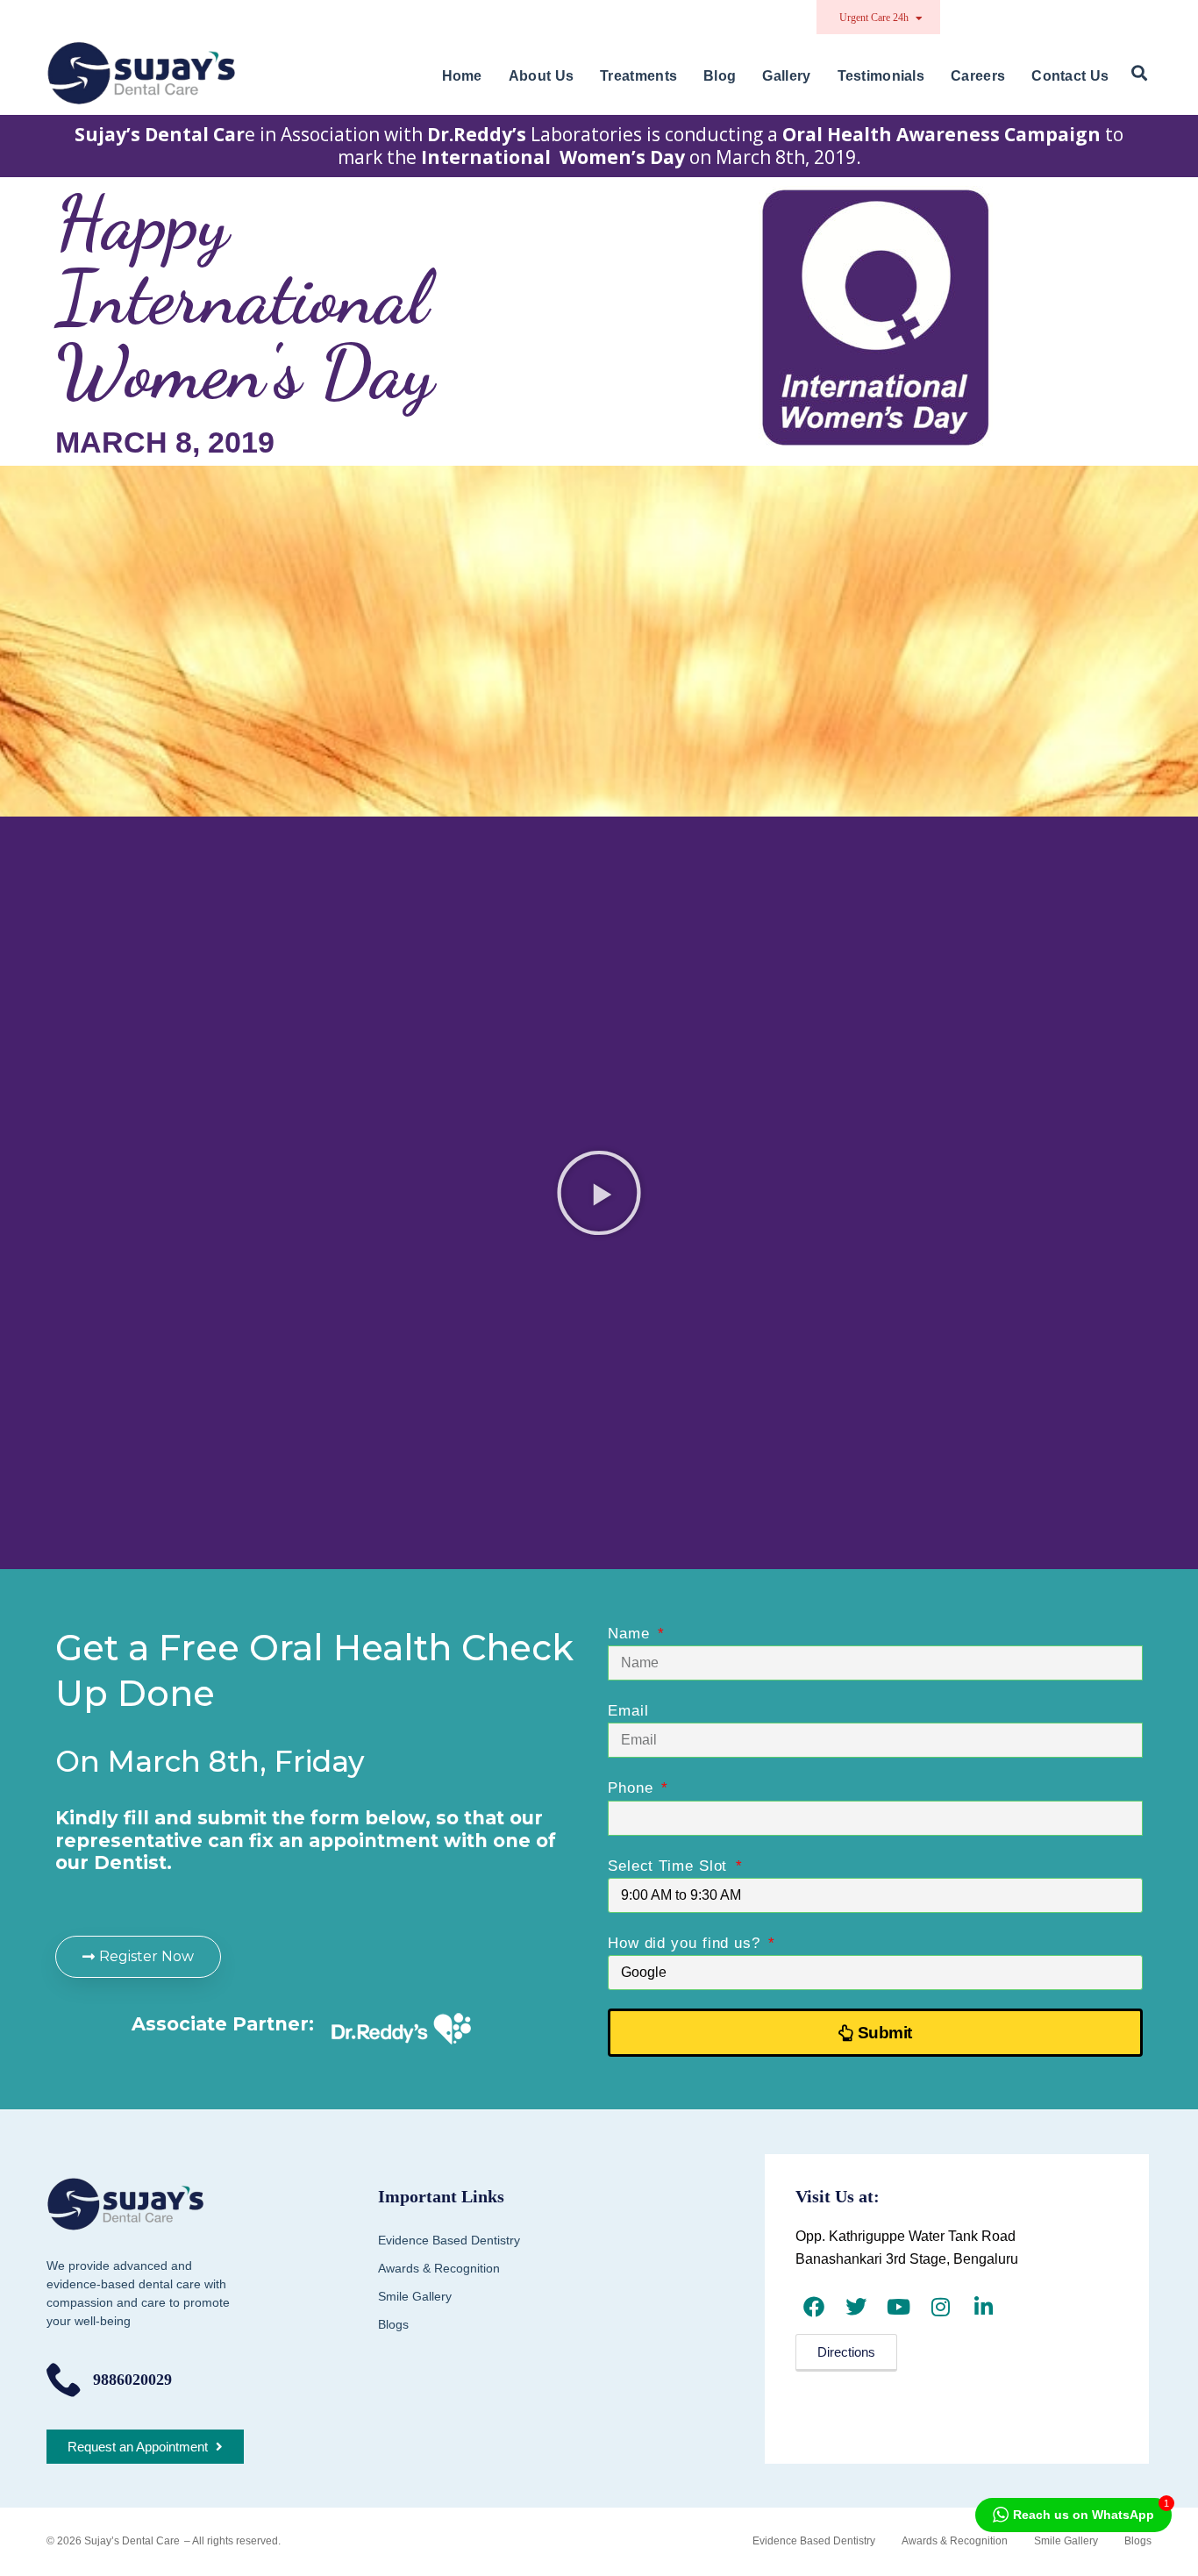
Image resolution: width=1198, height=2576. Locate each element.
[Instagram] (941, 2306)
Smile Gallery (415, 2296)
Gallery (786, 76)
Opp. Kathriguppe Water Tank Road (906, 2236)
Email (628, 1711)
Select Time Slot (670, 1866)
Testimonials (881, 76)
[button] (1139, 74)
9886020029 (132, 2380)
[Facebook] (814, 2306)
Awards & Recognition (439, 2268)
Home (462, 76)
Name (631, 1634)
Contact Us (1070, 76)
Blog (720, 76)
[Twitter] (856, 2306)
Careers (978, 76)
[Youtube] (898, 2306)
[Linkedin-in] (983, 2306)
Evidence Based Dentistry (449, 2240)
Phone (633, 1788)
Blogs (393, 2324)
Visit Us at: (838, 2196)
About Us (541, 76)
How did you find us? (687, 1943)
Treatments (638, 76)
